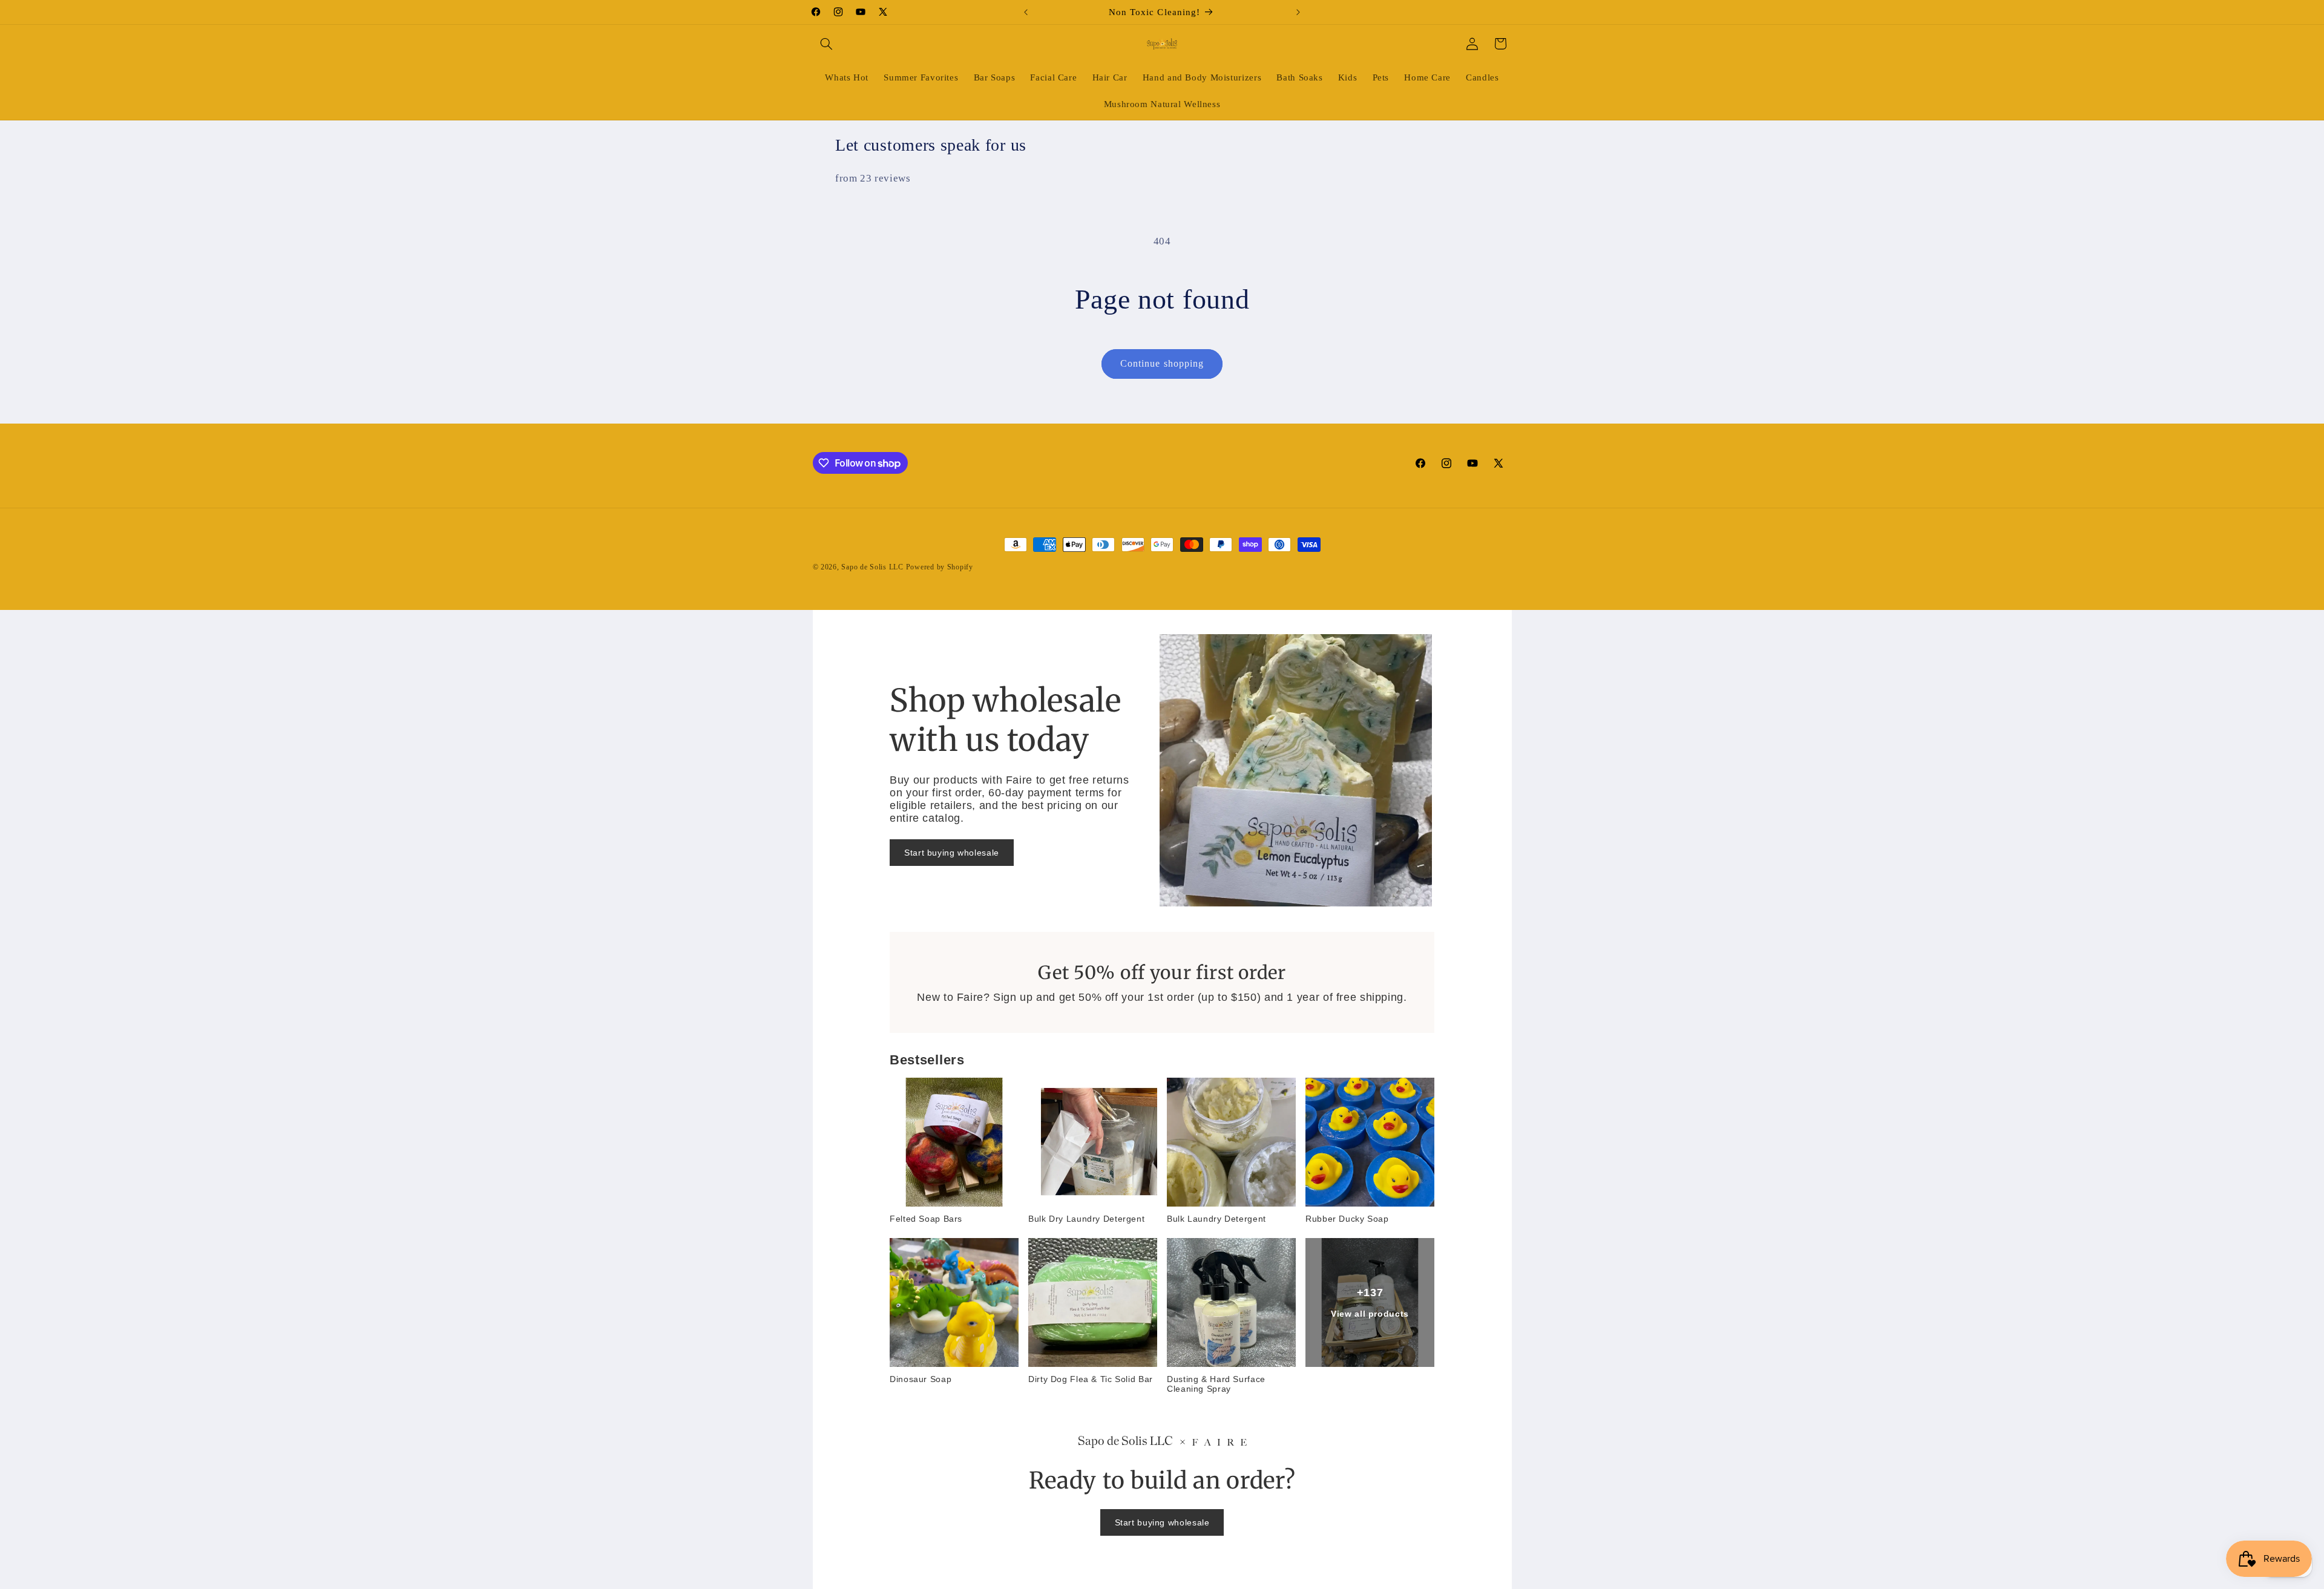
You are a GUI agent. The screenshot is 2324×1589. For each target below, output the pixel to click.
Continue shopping (1162, 363)
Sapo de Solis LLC (872, 567)
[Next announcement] (1298, 12)
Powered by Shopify (940, 567)
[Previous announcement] (1026, 12)
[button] (827, 44)
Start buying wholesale (952, 853)
